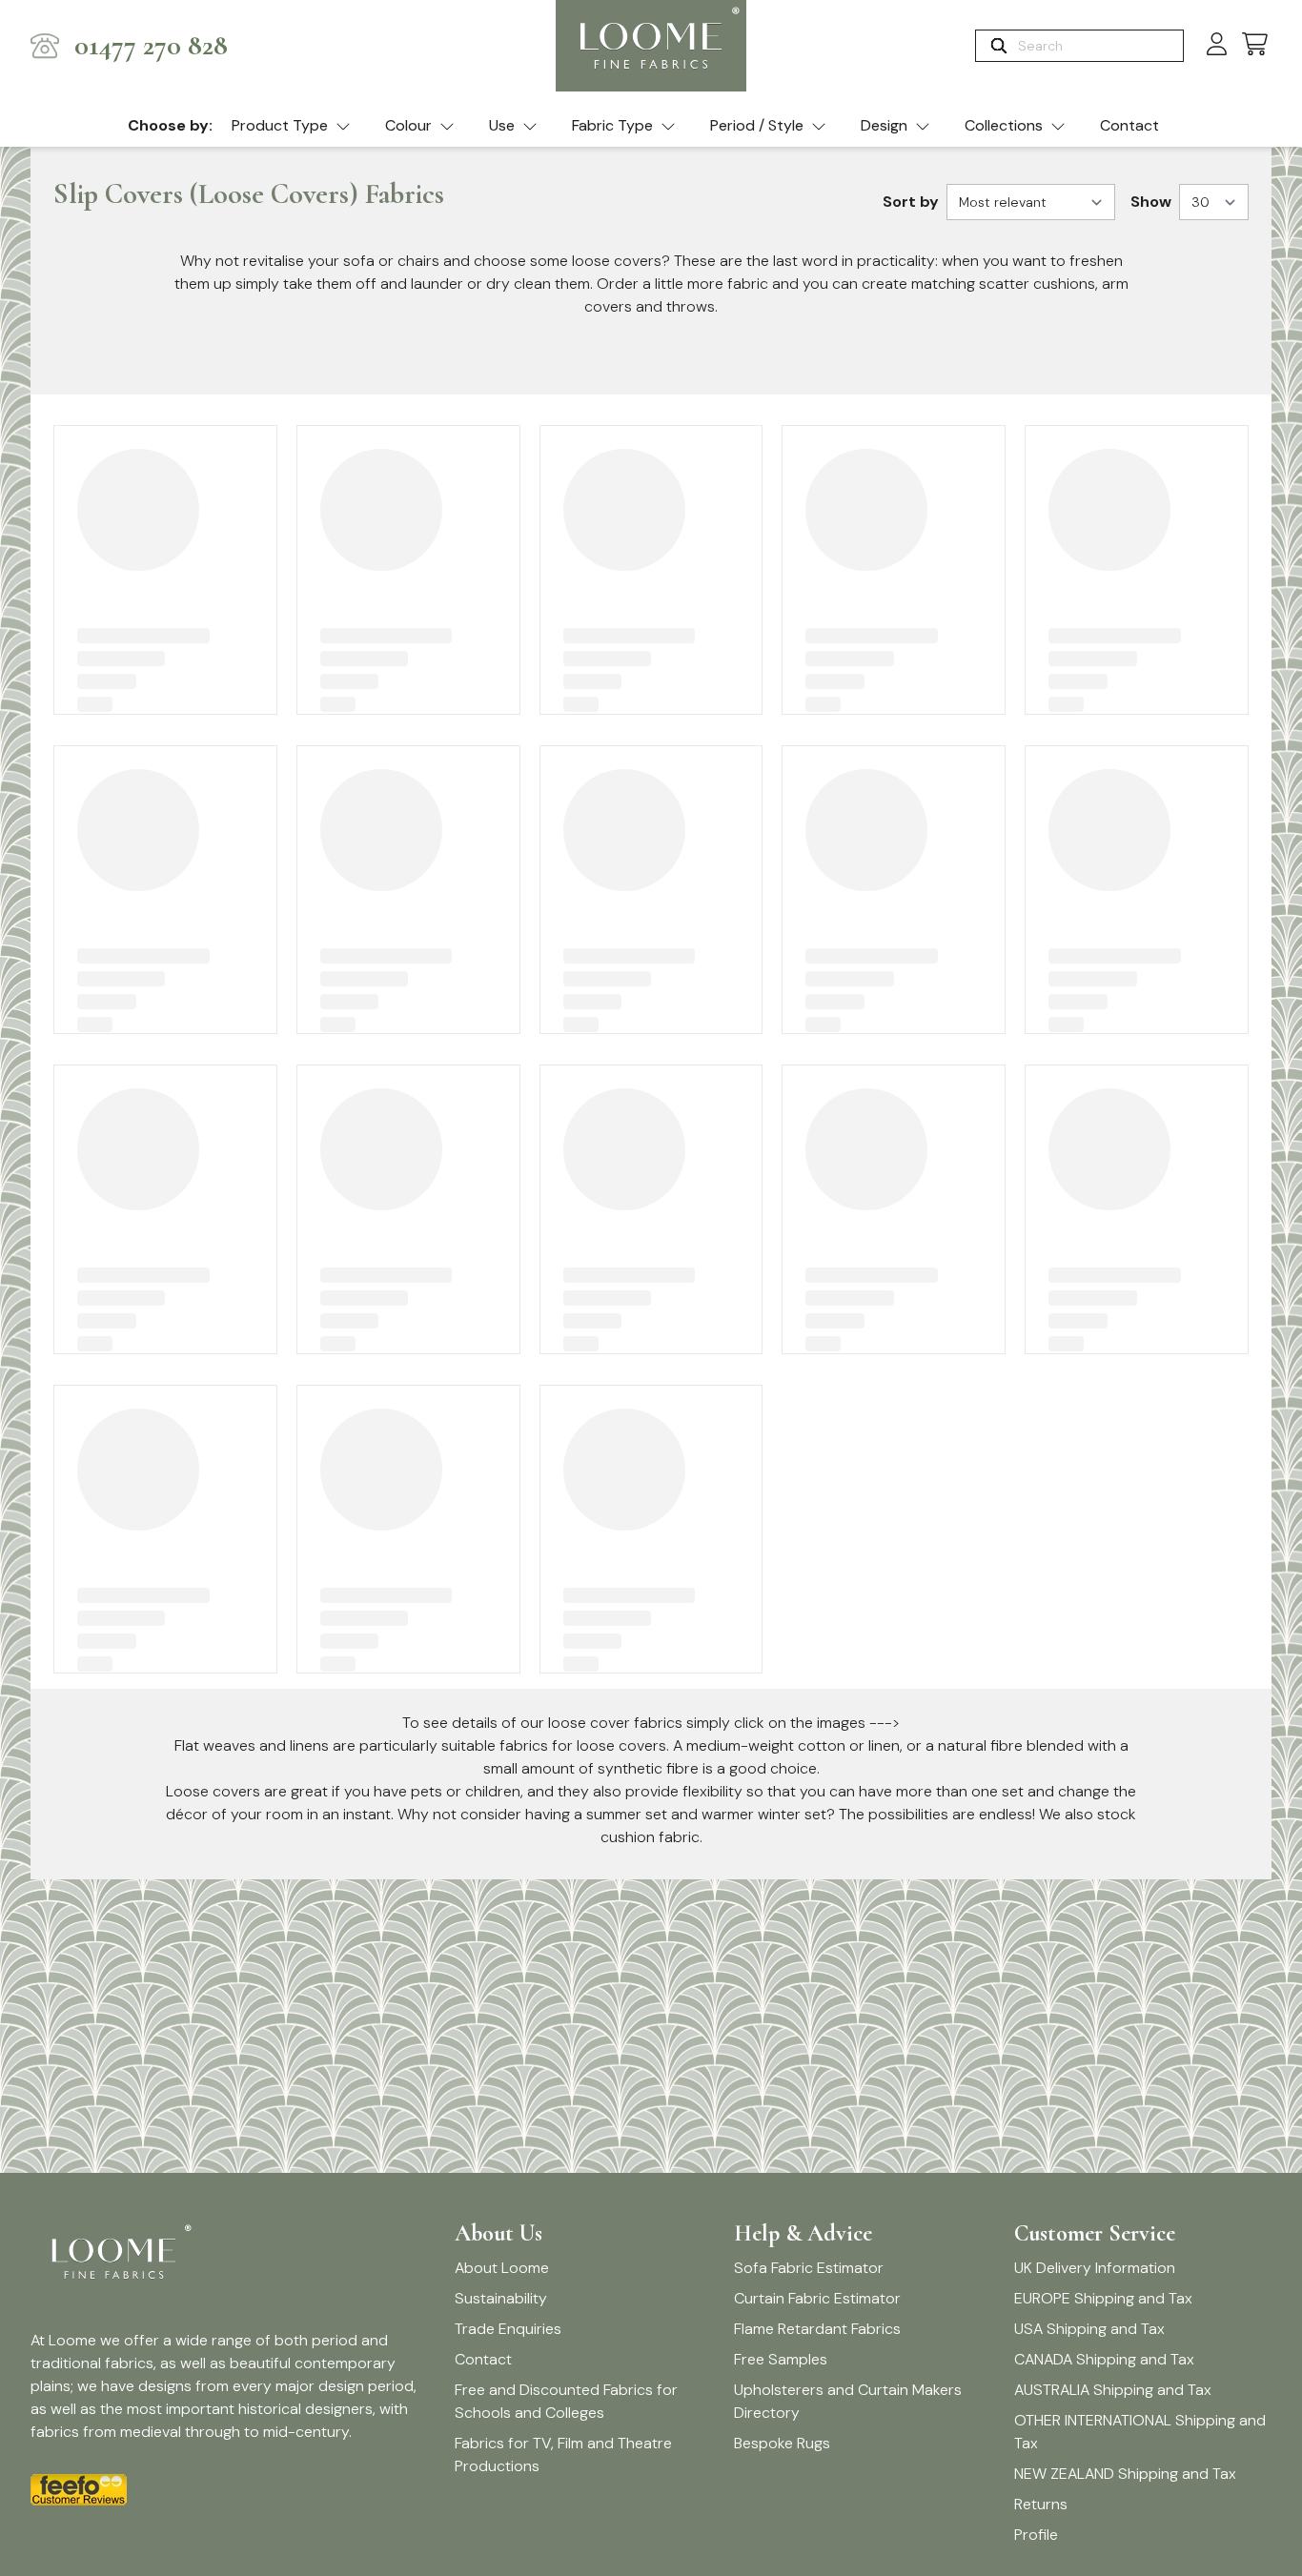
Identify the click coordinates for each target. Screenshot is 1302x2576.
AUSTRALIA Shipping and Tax (1113, 2390)
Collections (1004, 125)
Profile (1036, 2535)
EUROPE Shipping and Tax (1103, 2298)
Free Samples (781, 2359)
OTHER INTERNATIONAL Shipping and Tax (1140, 2432)
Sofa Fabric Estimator (809, 2268)
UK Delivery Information (1095, 2268)
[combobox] (1099, 46)
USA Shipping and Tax (1089, 2329)
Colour (408, 125)
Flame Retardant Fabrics (817, 2329)
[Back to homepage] (651, 46)
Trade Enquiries (508, 2329)
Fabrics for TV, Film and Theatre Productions (563, 2454)
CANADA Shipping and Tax (1104, 2359)
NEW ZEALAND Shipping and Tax (1125, 2474)
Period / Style (757, 125)
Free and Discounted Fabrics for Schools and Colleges (566, 2401)
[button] (1255, 45)
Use (502, 125)
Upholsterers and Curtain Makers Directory (848, 2401)
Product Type (280, 125)
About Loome (502, 2268)
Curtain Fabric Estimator (817, 2298)
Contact (1129, 125)
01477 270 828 (151, 46)
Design (884, 125)
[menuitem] (291, 127)
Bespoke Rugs (782, 2443)
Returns (1041, 2504)
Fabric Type (612, 125)
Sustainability (501, 2298)
